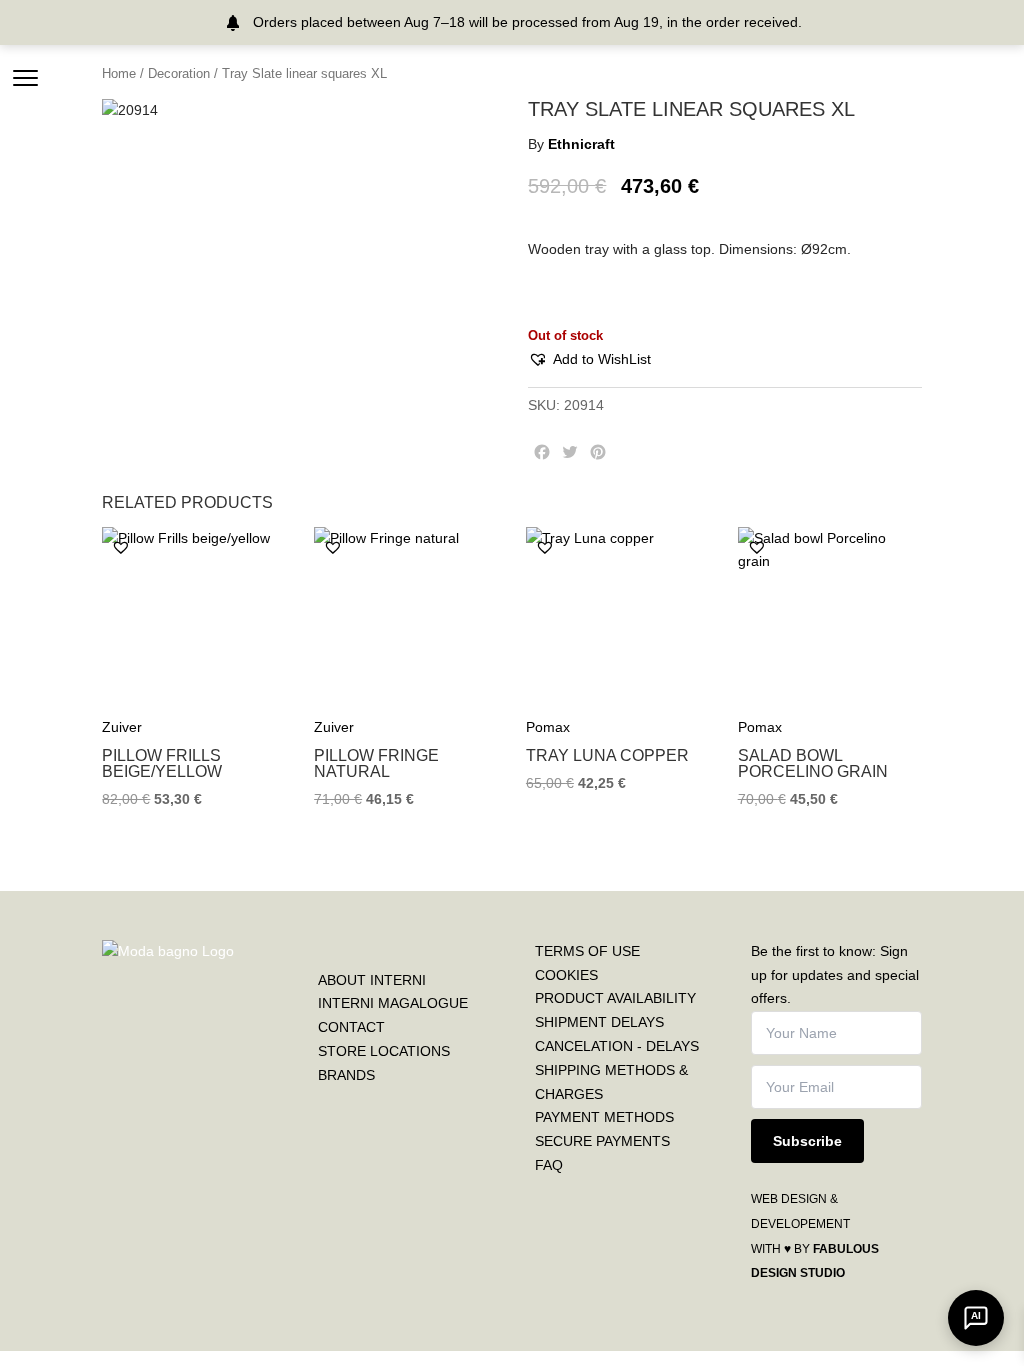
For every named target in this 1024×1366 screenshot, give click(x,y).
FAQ (549, 1165)
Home (119, 73)
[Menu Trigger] (25, 77)
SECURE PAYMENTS (602, 1141)
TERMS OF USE (587, 951)
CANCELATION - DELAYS (617, 1046)
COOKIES (566, 975)
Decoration (179, 73)
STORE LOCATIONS (384, 1051)
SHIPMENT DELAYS (599, 1022)
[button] (589, 360)
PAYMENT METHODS (604, 1117)
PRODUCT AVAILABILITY (615, 998)
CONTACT (351, 1027)
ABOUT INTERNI (372, 980)
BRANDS (346, 1075)
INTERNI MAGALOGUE (393, 1003)
